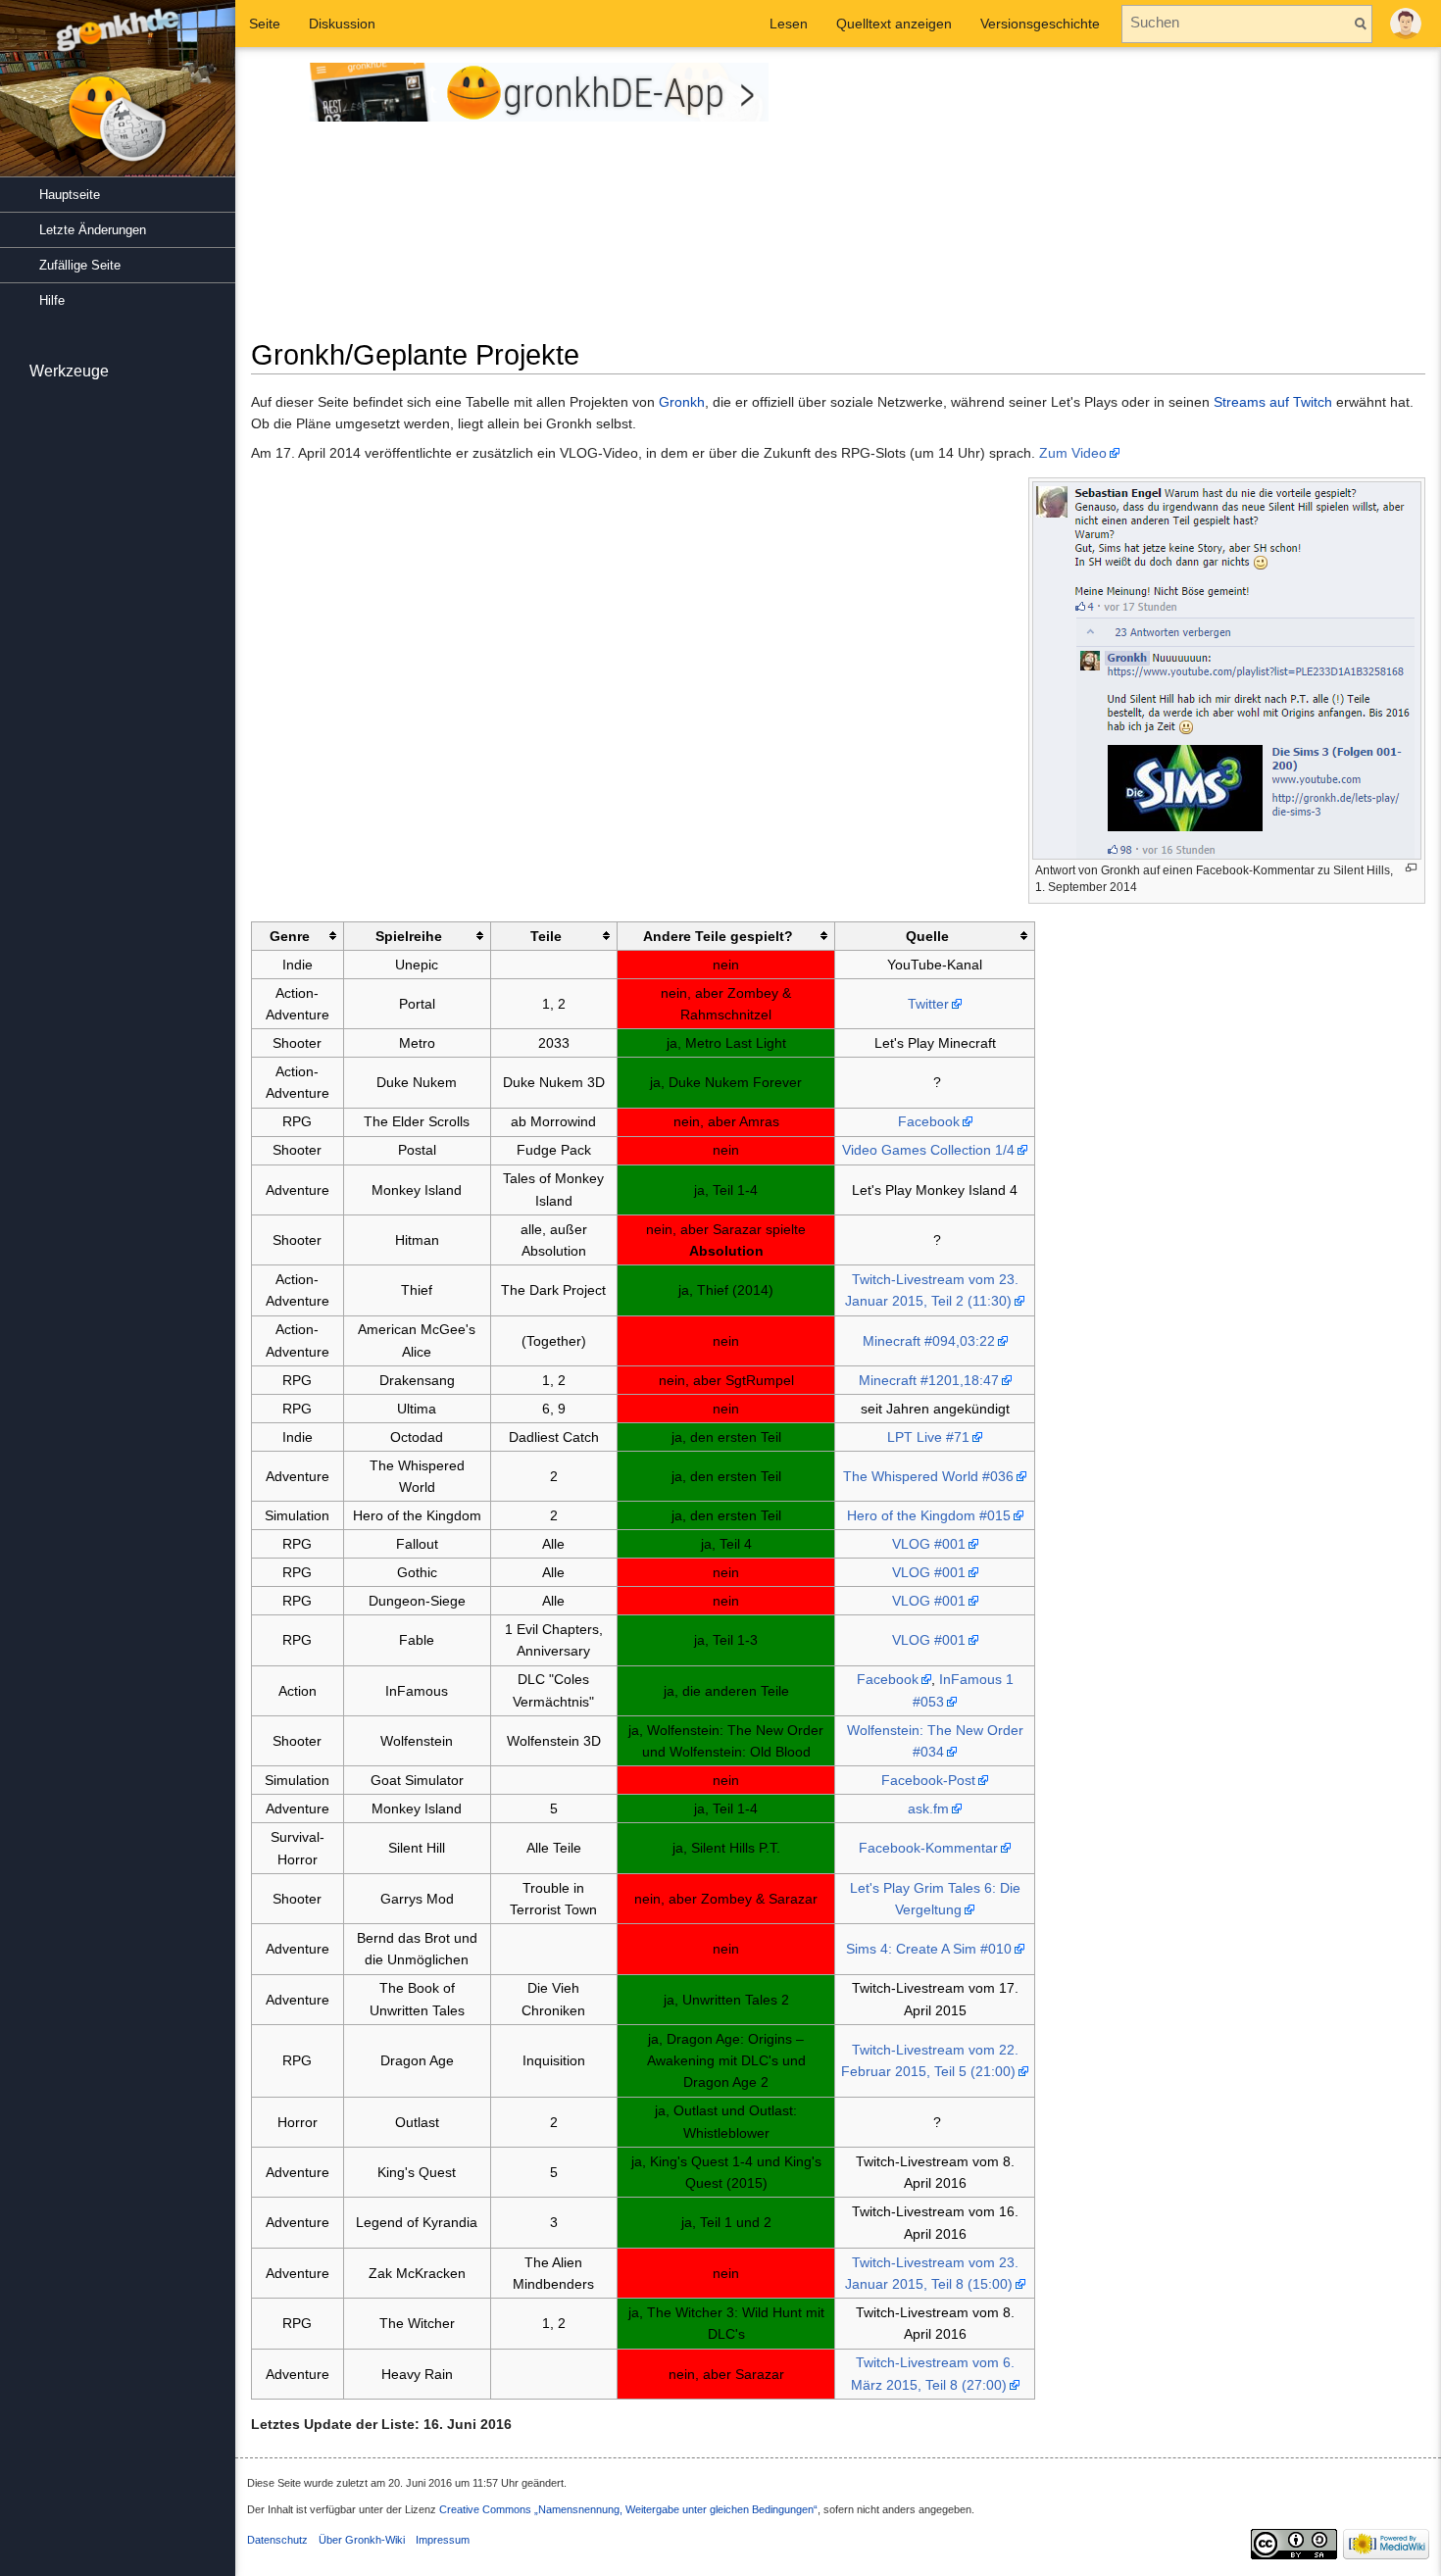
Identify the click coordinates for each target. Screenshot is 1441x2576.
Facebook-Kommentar (928, 1848)
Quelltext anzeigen (894, 24)
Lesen (789, 24)
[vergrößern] (1411, 868)
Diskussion (342, 24)
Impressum (443, 2540)
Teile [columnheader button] (546, 936)
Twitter (928, 1004)
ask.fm (928, 1808)
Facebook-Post (928, 1780)
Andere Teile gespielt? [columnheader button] (718, 936)
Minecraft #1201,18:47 (929, 1380)
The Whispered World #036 (928, 1476)
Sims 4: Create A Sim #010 (929, 1949)
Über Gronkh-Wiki (362, 2540)
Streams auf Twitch (1273, 402)
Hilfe (52, 300)
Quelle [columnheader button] (927, 936)
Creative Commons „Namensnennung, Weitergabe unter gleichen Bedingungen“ (628, 2509)
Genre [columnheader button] (290, 936)
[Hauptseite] (118, 98)
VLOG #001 (929, 1544)
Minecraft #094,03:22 (929, 1341)
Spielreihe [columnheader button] (409, 936)
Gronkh (682, 402)
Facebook (929, 1121)
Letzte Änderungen (93, 230)
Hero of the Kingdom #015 (929, 1515)
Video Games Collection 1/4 (928, 1150)
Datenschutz (277, 2540)
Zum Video (1073, 453)
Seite (265, 24)
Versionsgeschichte (1040, 24)
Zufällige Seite (80, 265)
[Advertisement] (1139, 200)
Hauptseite (70, 195)
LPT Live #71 (928, 1437)
